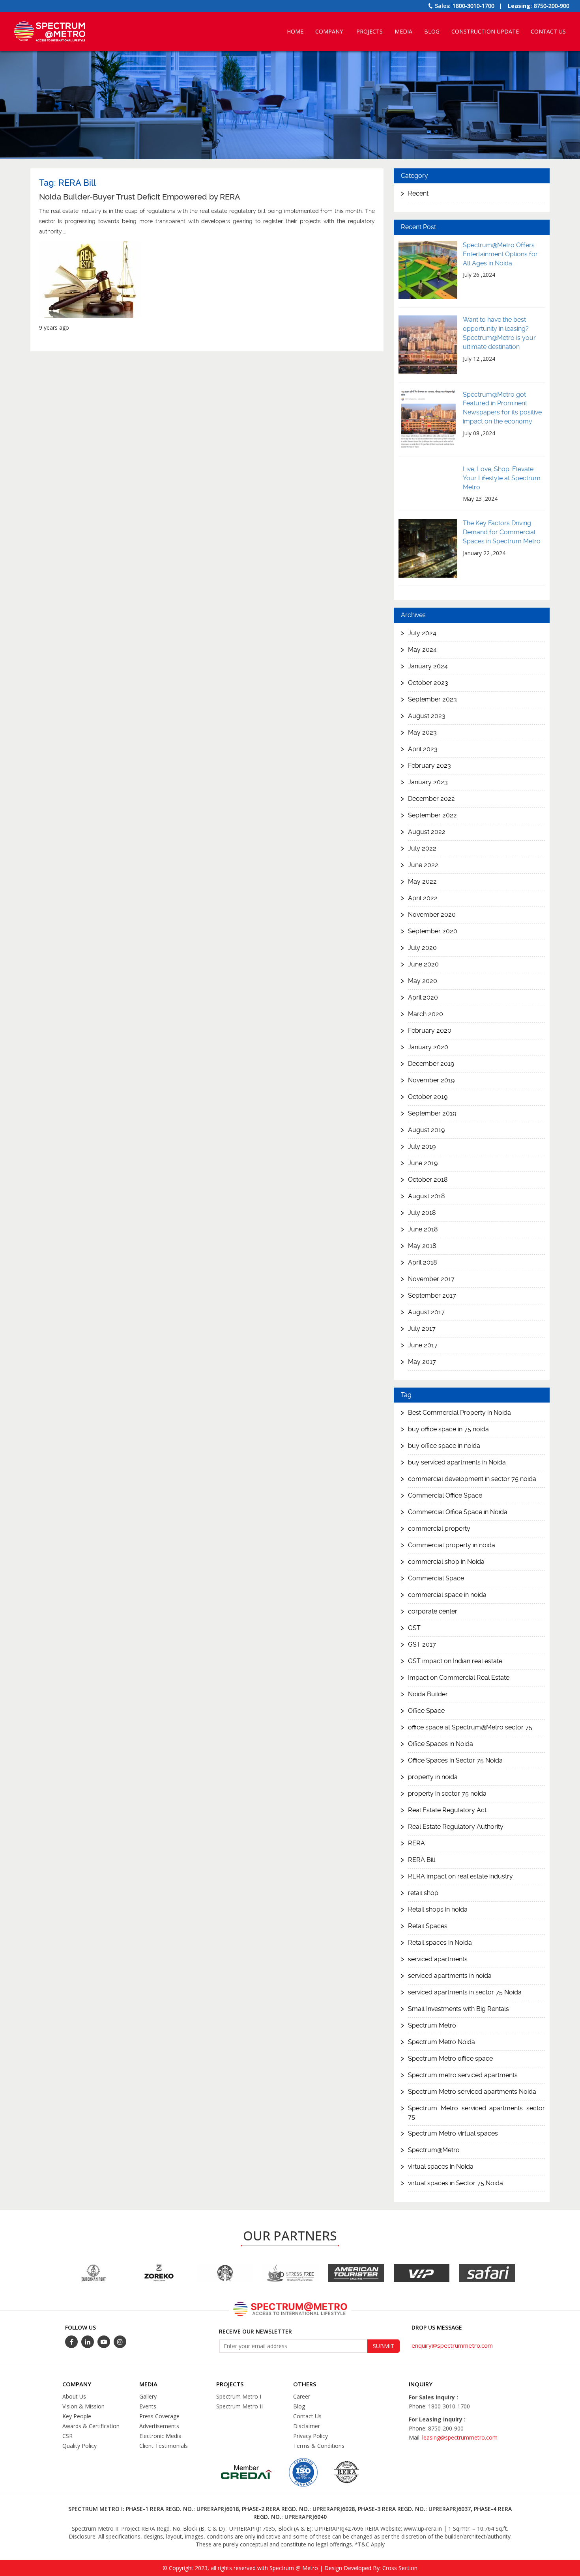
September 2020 (433, 931)
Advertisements (159, 2426)
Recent (418, 193)
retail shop (423, 1893)
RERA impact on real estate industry (460, 1877)
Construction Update (485, 31)
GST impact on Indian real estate (455, 1661)
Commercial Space (436, 1579)
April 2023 (423, 749)
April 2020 (423, 997)
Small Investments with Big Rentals (458, 2009)
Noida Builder (428, 1695)
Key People (77, 2416)
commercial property (439, 1529)
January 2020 (428, 1047)
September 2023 (432, 699)
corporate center (433, 1612)
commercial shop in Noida (446, 1562)
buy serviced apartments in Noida (457, 1463)
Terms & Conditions (319, 2446)
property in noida (433, 1777)
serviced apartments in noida (450, 1976)
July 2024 (422, 633)
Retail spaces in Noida (440, 1943)
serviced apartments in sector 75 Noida (465, 1993)
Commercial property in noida (452, 1545)
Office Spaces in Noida (441, 1744)
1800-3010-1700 (473, 6)
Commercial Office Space (445, 1496)
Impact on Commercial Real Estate (459, 1678)
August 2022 (427, 831)
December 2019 (431, 1063)
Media (403, 31)
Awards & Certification (91, 2426)
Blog (432, 31)
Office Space (426, 1711)
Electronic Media (160, 2436)
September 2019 (432, 1113)
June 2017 (423, 1345)
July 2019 (422, 1146)
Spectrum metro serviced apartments (463, 2075)
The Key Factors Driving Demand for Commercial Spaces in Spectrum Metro (502, 532)
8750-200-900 (552, 6)
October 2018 (428, 1179)
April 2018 (423, 1262)
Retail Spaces (428, 1926)
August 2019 (426, 1129)
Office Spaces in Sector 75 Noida (455, 1761)
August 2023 (427, 715)
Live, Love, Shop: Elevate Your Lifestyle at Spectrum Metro (502, 478)
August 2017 (426, 1312)
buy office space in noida (444, 1446)
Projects (370, 31)
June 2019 (423, 1163)
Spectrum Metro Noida (442, 2042)
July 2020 (422, 947)
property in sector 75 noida (447, 1794)
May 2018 (422, 1245)
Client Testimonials (164, 2446)
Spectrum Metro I (239, 2396)
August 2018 (427, 1196)
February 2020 (430, 1030)
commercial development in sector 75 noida (472, 1479)
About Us (74, 2396)
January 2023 (428, 782)
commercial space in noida (447, 1595)
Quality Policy (80, 2446)
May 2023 (422, 732)
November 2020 (432, 914)
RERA (416, 1844)
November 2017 (431, 1279)
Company (329, 31)
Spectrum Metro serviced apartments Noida (472, 2092)
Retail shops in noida (438, 1910)
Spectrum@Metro (434, 2150)
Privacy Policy (311, 2436)
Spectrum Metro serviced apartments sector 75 (476, 2113)
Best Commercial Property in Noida (459, 1413)
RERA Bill (422, 1860)
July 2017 (422, 1328)
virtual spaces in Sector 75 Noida (456, 2183)
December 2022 (431, 798)
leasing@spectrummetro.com (460, 2437)
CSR (67, 2436)
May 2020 (423, 980)
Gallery (148, 2396)
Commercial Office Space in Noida (458, 1512)
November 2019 (431, 1080)
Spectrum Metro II (239, 2406)
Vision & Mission (83, 2406)
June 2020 (423, 964)
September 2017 (432, 1295)
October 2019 (428, 1096)
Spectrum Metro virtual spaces (453, 2134)
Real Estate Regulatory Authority (456, 1827)
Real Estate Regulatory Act (447, 1810)
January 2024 (428, 666)
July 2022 (422, 848)
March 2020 (426, 1014)
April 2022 (423, 898)
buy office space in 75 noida (448, 1430)
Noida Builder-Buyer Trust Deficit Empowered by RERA (140, 197)
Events (148, 2406)
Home (295, 31)
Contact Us (548, 31)
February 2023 (429, 765)
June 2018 (423, 1229)
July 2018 (422, 1212)
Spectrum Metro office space (450, 2059)
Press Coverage (159, 2416)
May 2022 (422, 881)
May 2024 (422, 649)
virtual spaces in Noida (441, 2167)
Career (302, 2396)
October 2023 (428, 682)
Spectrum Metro (432, 2026)
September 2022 (432, 815)
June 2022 (423, 865)
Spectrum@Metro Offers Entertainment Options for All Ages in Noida (500, 254)
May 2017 (422, 1361)
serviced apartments (438, 1960)
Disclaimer (307, 2426)
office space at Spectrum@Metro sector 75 (470, 1728)
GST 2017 (422, 1645)
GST (414, 1628)
